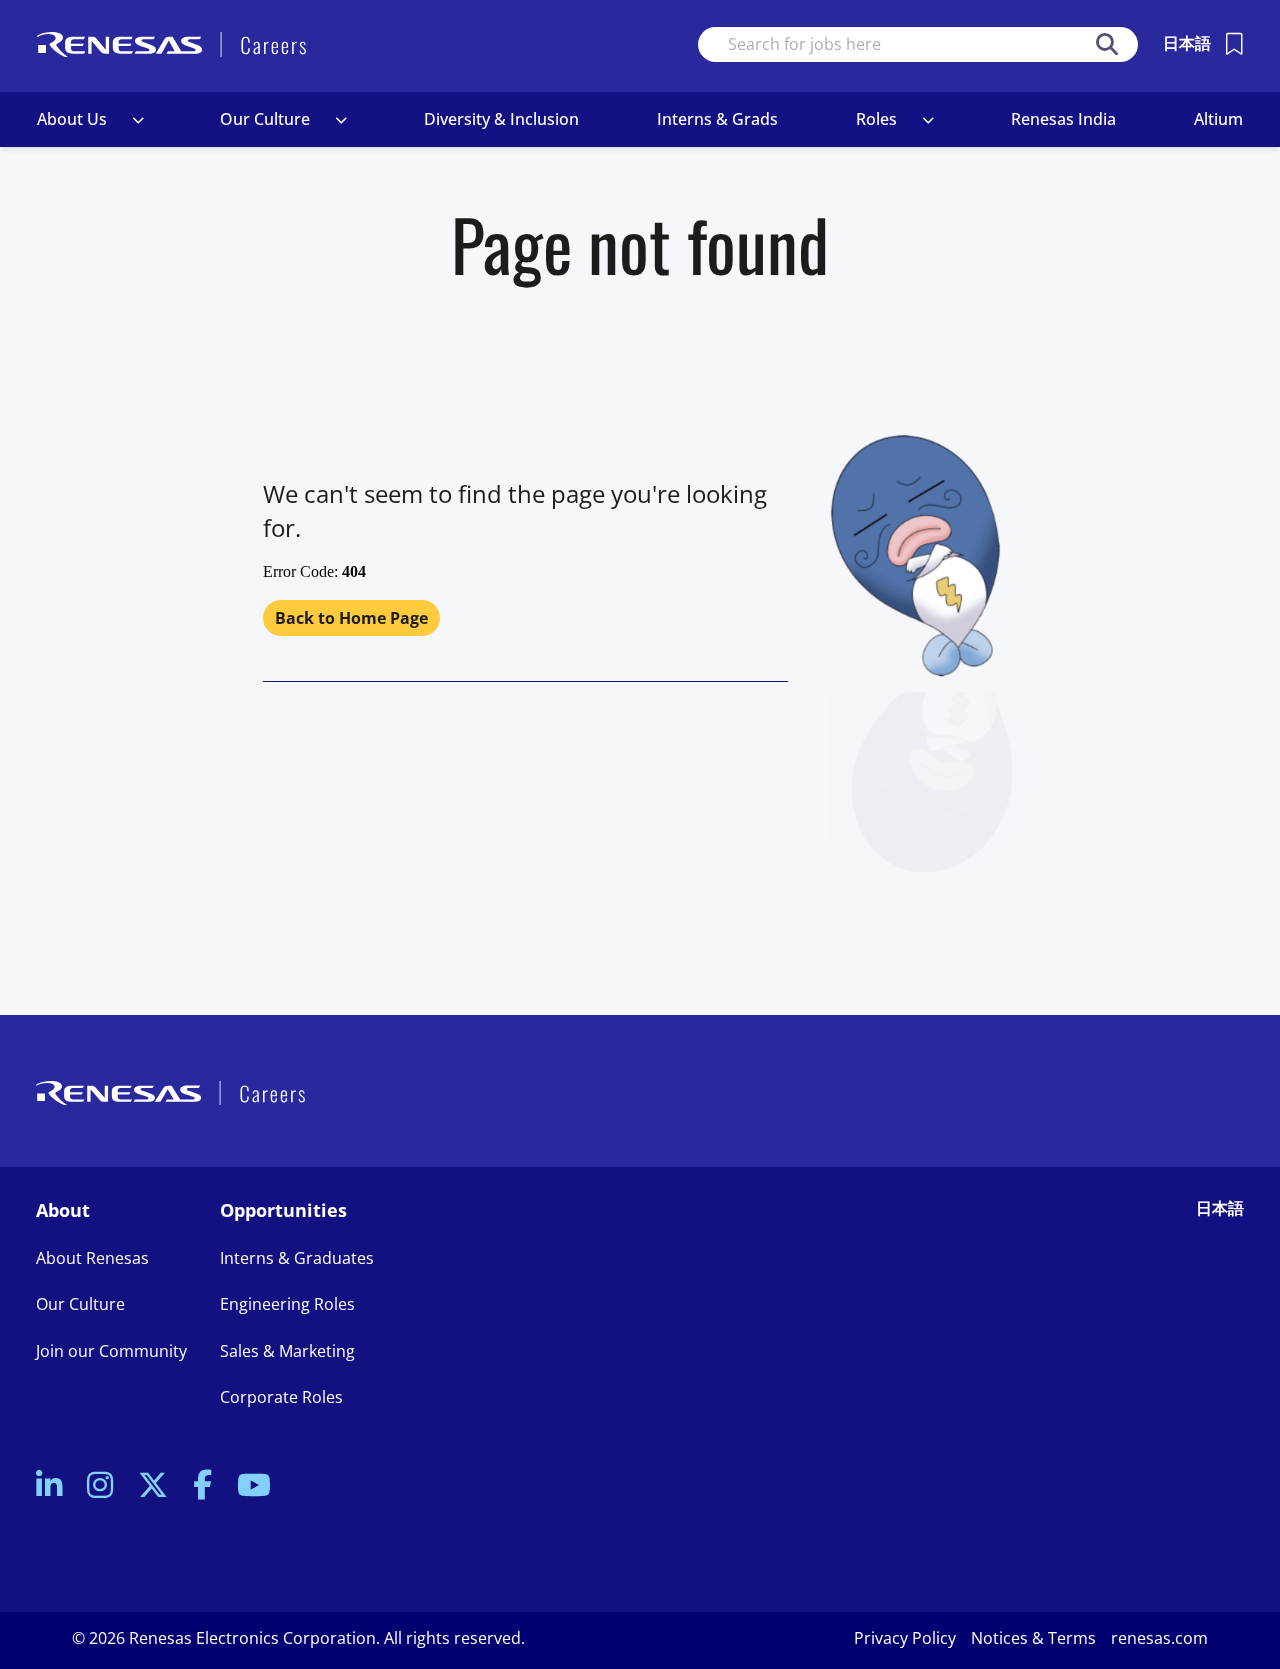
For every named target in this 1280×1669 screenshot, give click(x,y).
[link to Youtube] (254, 1486)
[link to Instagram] (100, 1486)
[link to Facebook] (202, 1486)
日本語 (1187, 43)
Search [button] (1107, 44)
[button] (138, 120)
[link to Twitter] (153, 1486)
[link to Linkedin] (49, 1486)
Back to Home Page (351, 618)
